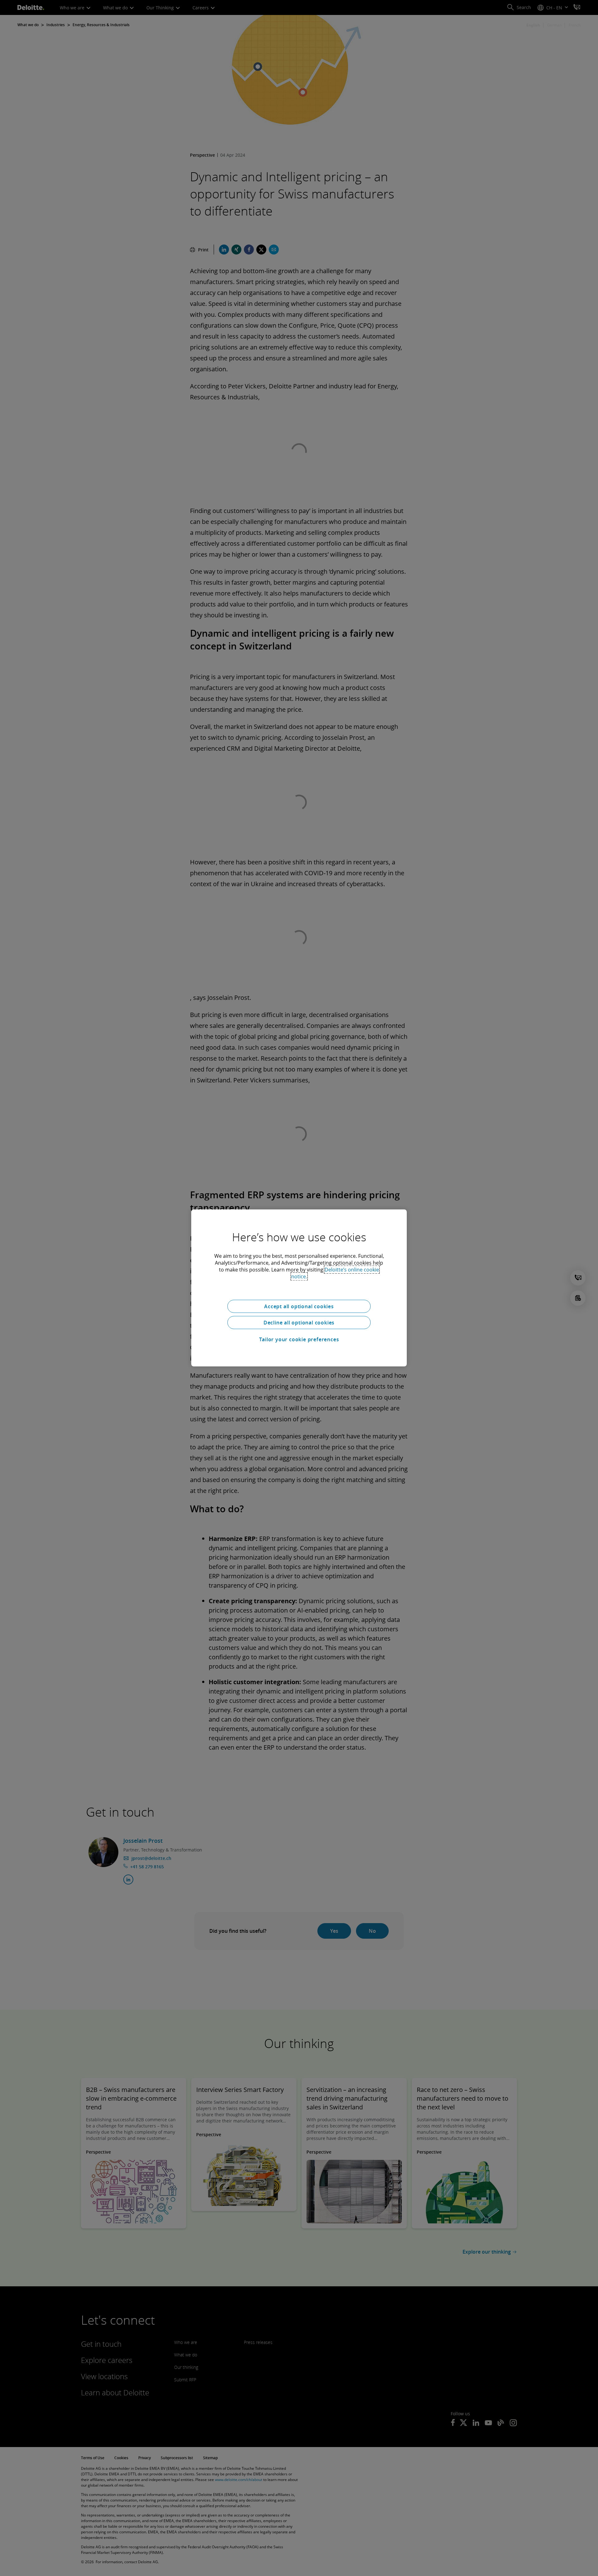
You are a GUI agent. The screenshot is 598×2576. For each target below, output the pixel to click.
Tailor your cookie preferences (299, 1339)
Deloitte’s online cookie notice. (335, 1273)
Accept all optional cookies (299, 1306)
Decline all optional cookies (299, 1323)
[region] (299, 1288)
